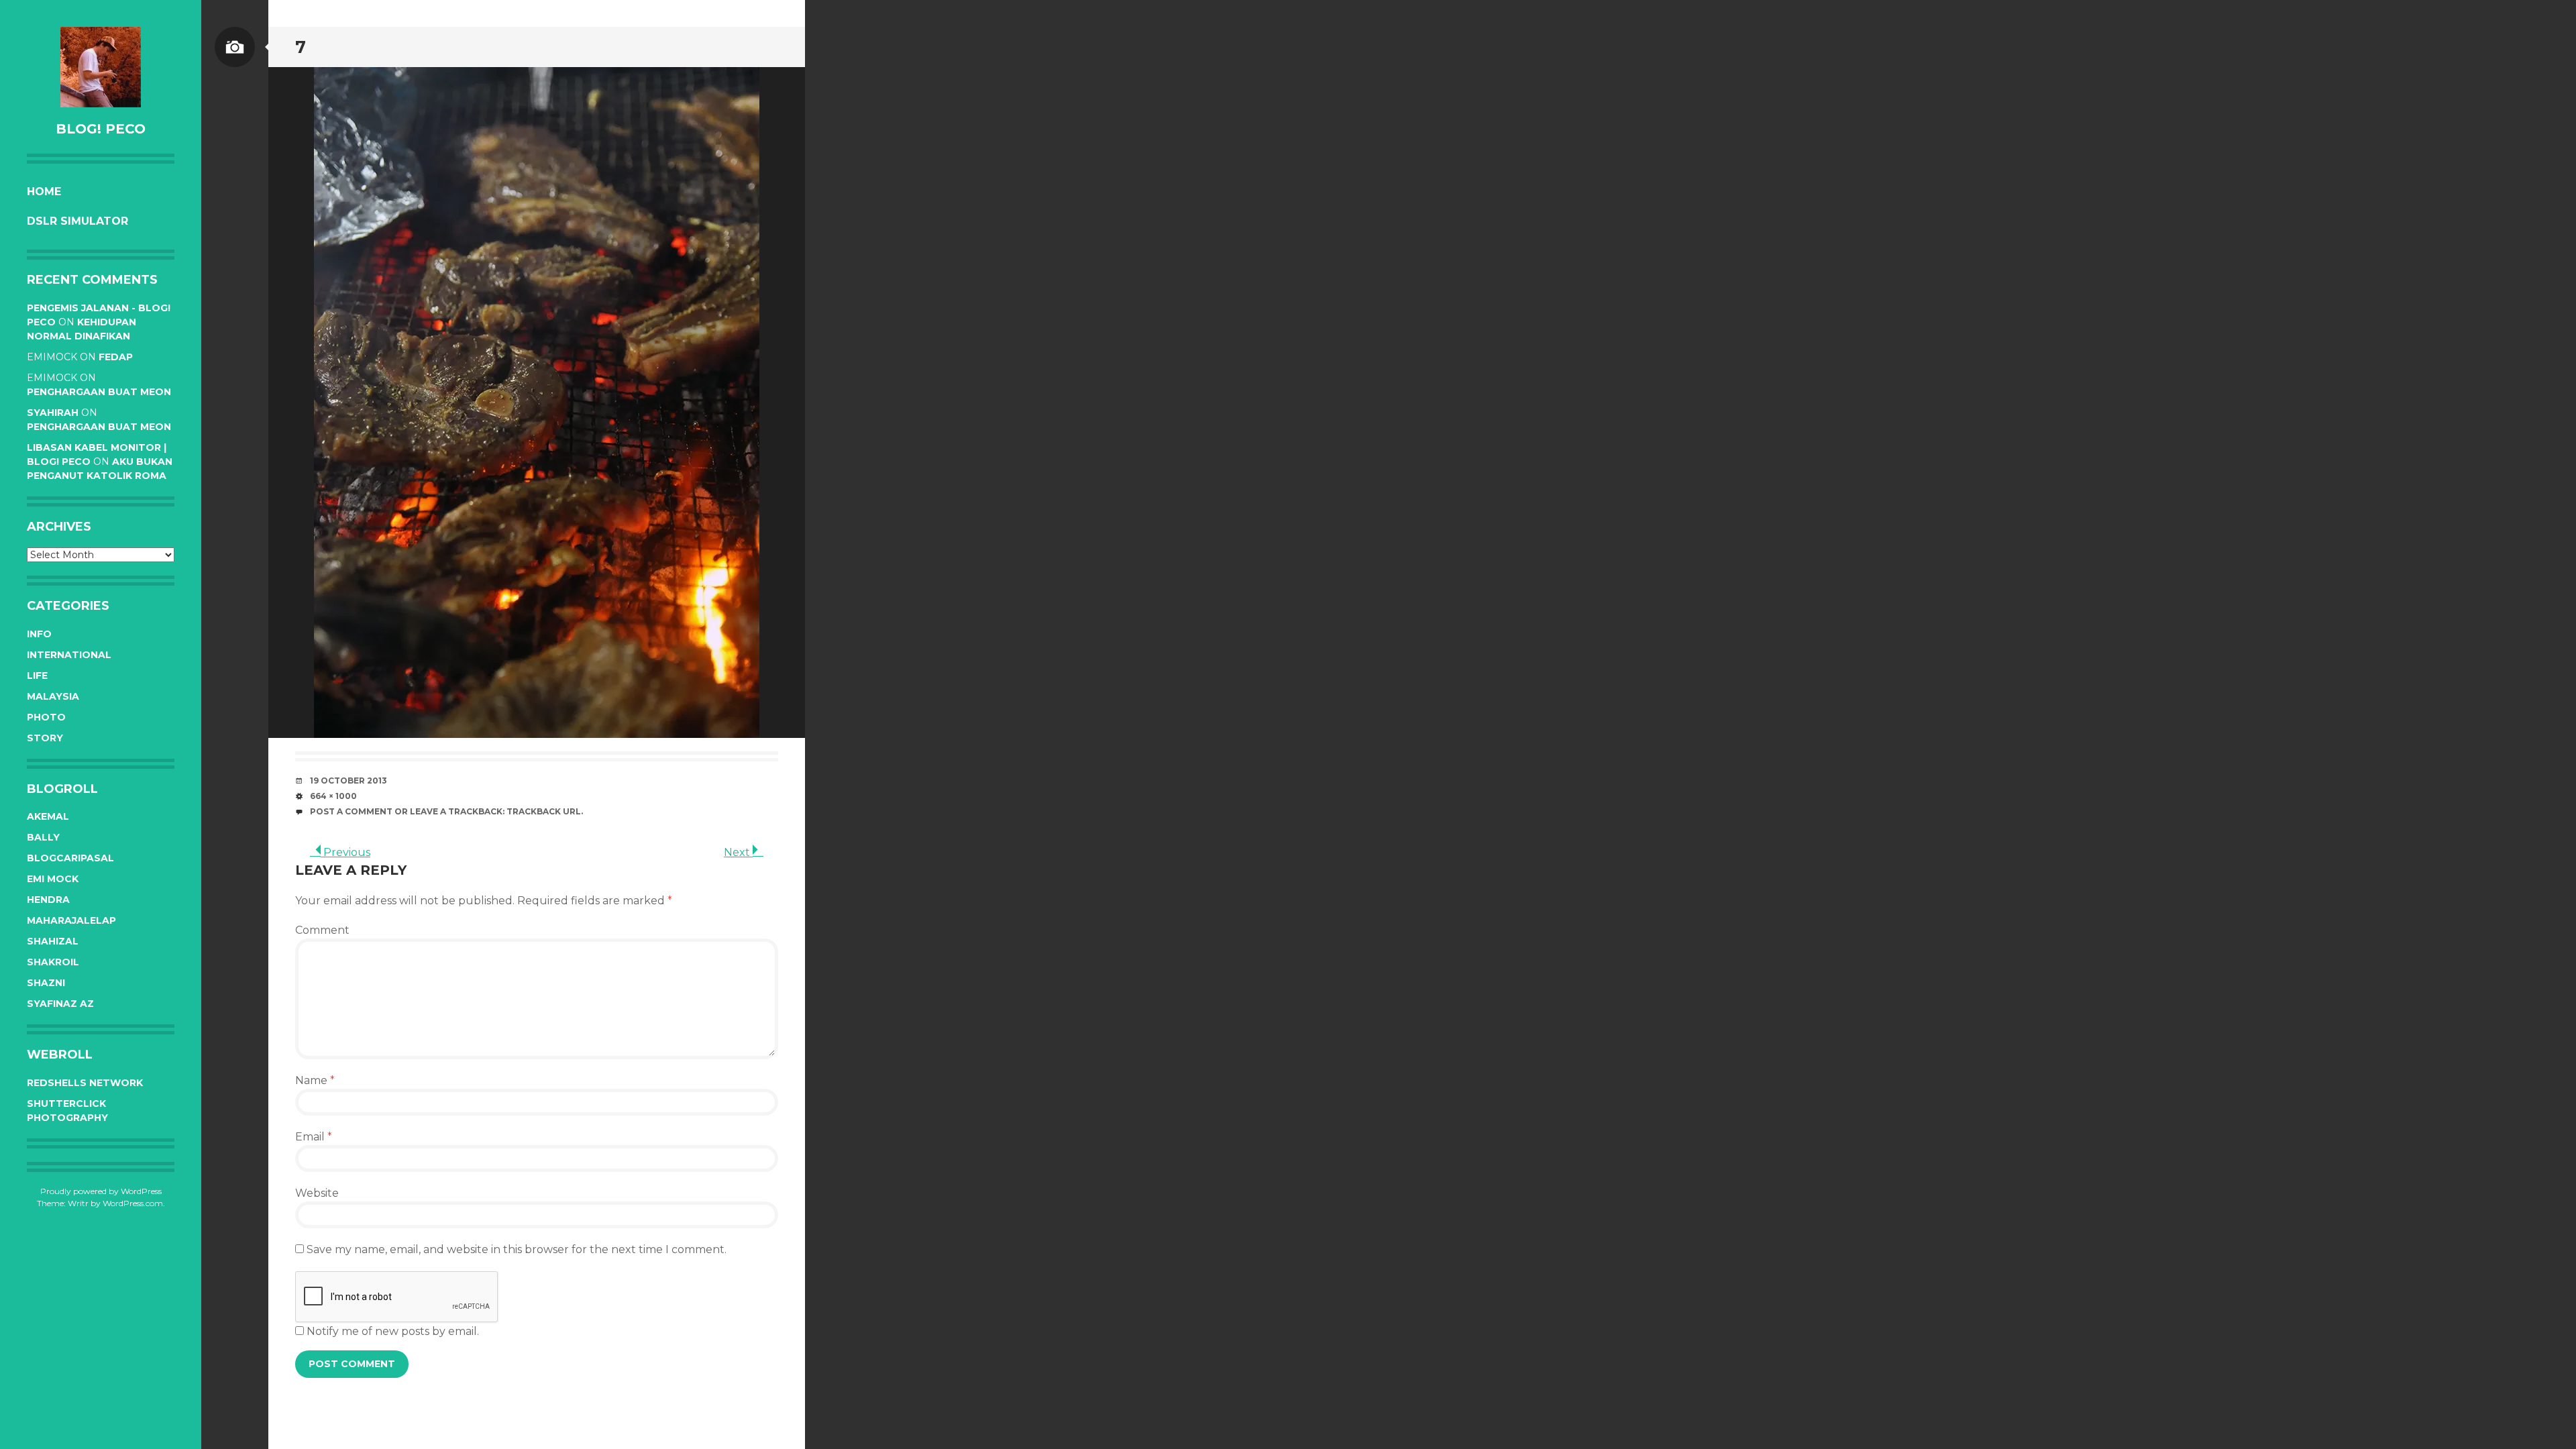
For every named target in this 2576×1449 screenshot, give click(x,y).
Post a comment (351, 811)
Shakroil (53, 962)
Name (315, 1080)
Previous (345, 852)
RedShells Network (85, 1083)
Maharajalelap (71, 920)
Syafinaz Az (60, 1004)
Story (45, 738)
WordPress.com (133, 1203)
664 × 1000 (333, 796)
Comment (322, 930)
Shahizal (53, 941)
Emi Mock (53, 879)
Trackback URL (544, 811)
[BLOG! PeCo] (101, 67)
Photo (46, 717)
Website (317, 1193)
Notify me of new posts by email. (393, 1331)
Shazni (46, 983)
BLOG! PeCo (101, 129)
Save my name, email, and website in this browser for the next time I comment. (517, 1249)
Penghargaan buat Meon (99, 392)
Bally (43, 837)
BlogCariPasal (70, 858)
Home (44, 192)
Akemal (48, 816)
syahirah (53, 413)
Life (37, 676)
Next (738, 852)
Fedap (116, 357)
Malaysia (53, 696)
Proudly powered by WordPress (101, 1191)
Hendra (48, 900)
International (69, 655)
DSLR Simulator (77, 221)
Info (39, 634)
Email (314, 1137)
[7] (537, 402)
